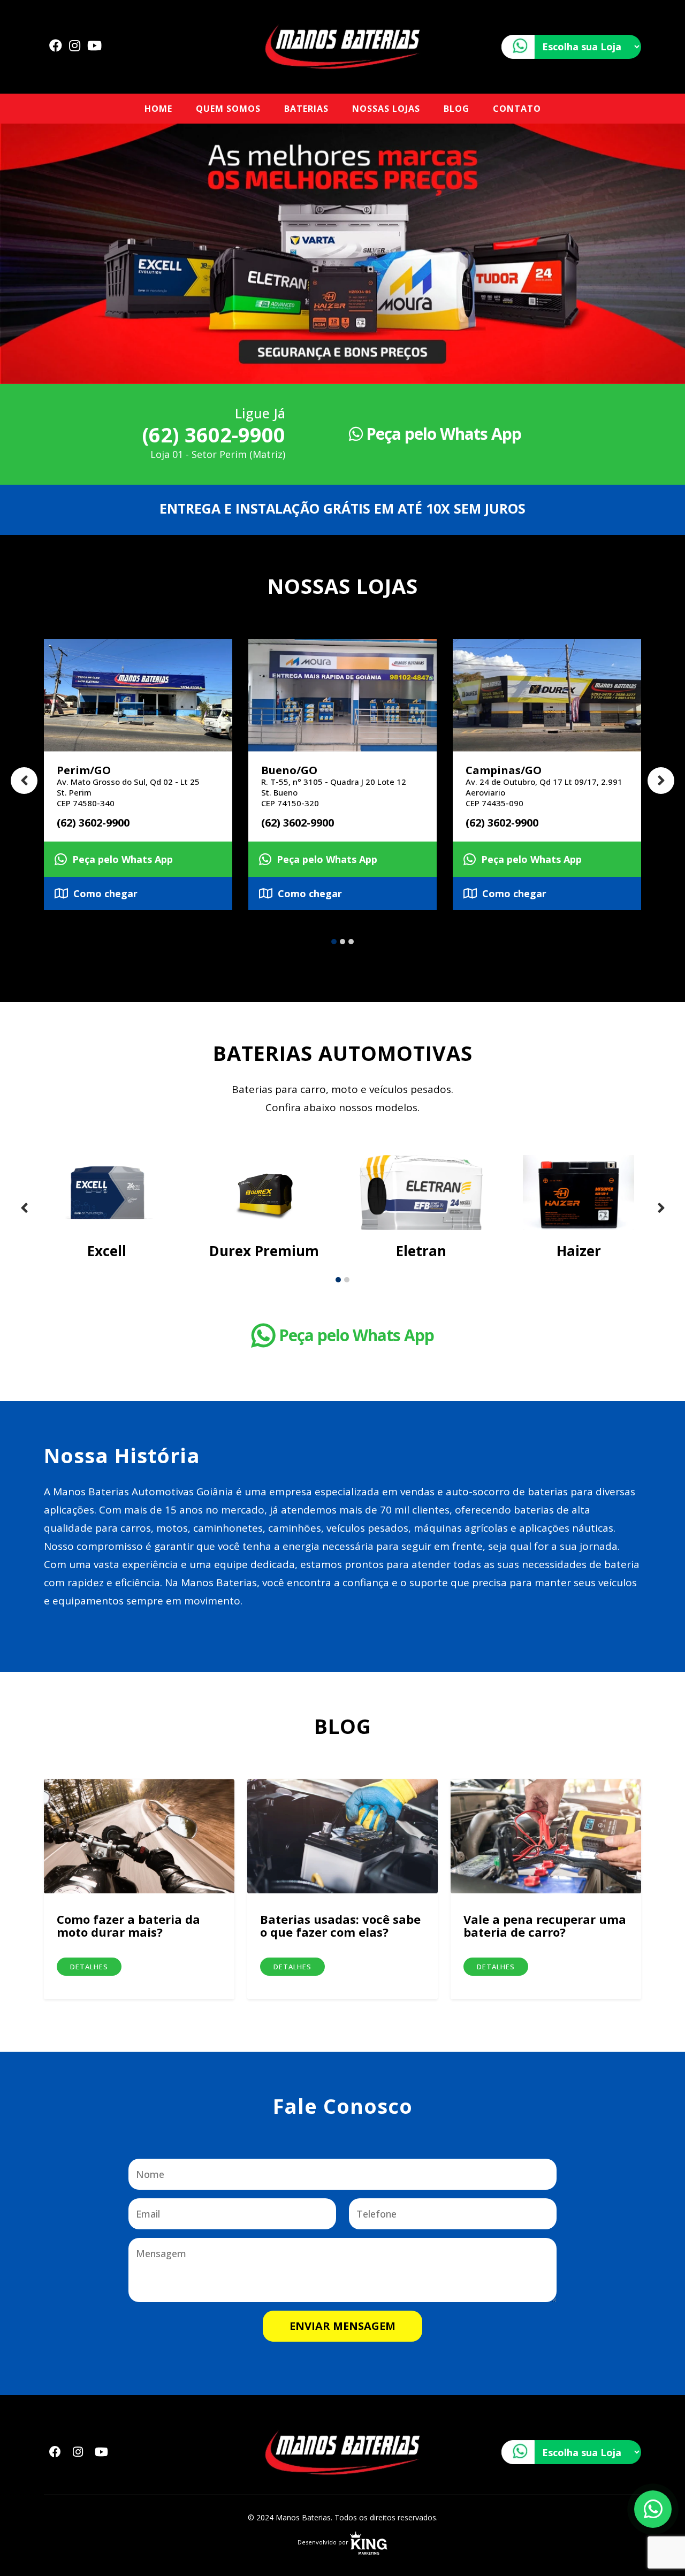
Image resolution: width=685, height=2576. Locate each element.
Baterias (306, 109)
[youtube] (94, 45)
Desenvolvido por (324, 2542)
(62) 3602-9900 (214, 434)
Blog (456, 109)
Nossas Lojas (386, 109)
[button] (334, 942)
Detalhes (89, 1967)
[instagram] (75, 45)
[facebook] (56, 45)
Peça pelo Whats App (442, 434)
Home (158, 109)
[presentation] (24, 781)
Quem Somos (228, 109)
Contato (517, 109)
